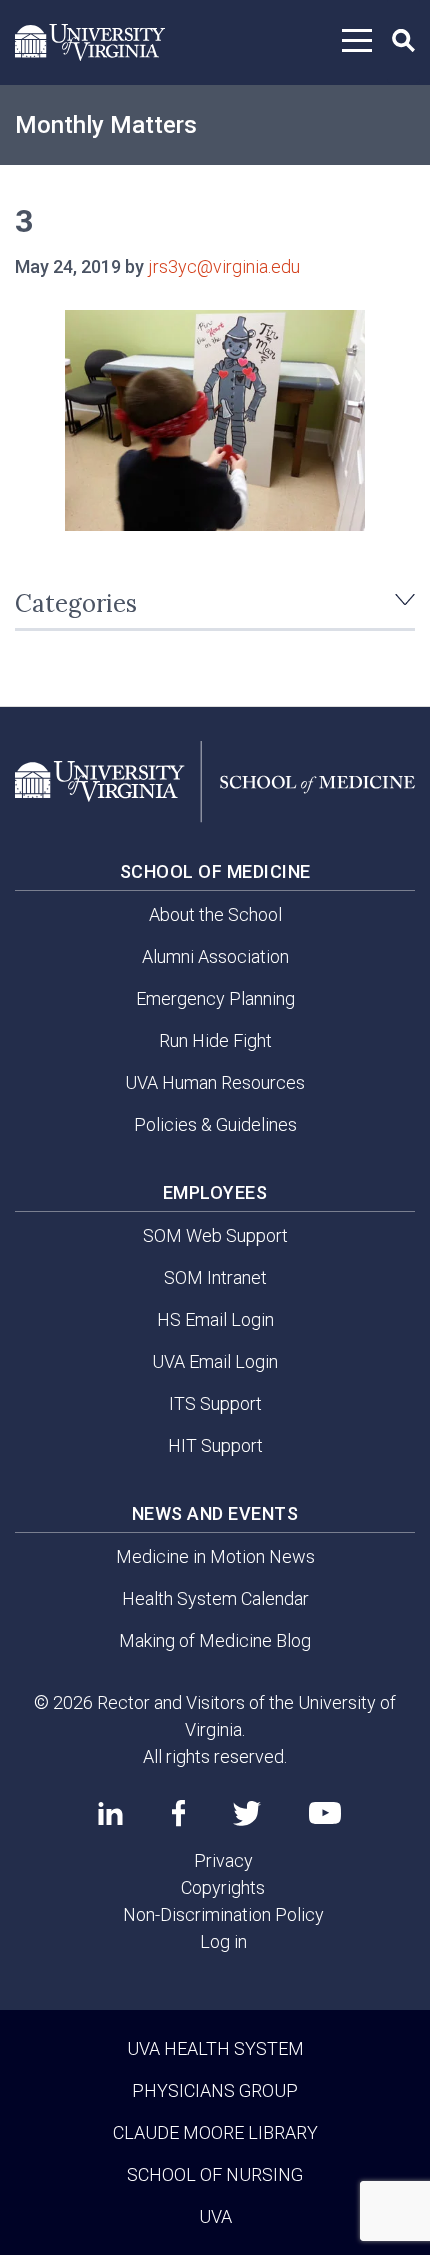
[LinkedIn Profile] (110, 1813)
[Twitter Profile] (247, 1813)
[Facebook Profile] (178, 1813)
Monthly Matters (106, 125)
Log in (223, 1941)
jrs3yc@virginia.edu (224, 266)
